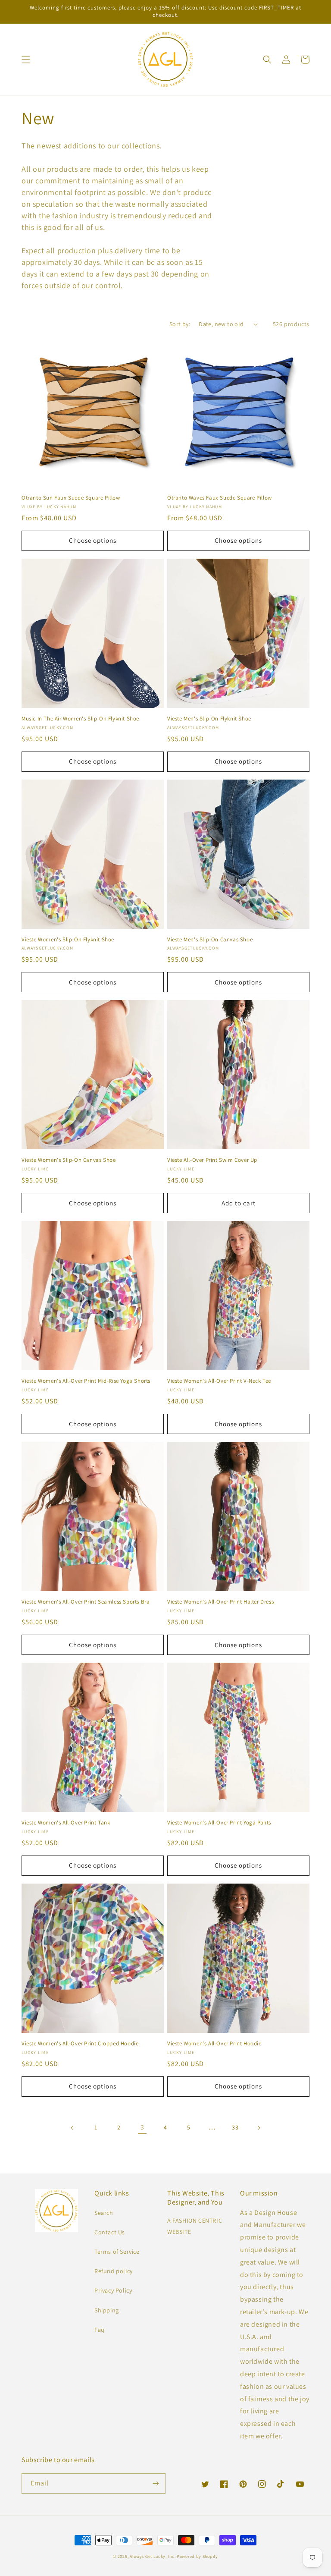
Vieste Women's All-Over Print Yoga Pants (219, 1823)
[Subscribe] (156, 2483)
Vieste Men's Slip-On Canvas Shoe (210, 940)
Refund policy (114, 2271)
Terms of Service (117, 2252)
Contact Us (110, 2232)
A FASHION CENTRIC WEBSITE (195, 2226)
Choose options (93, 540)
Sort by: (180, 324)
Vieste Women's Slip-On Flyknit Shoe (68, 940)
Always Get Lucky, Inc (152, 2556)
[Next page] (259, 2128)
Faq (100, 2330)
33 (235, 2127)
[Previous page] (72, 2128)
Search (104, 2213)
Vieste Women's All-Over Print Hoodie (214, 2044)
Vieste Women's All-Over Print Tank (66, 1823)
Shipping (107, 2310)
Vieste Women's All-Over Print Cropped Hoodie (80, 2044)
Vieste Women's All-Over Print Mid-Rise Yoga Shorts (86, 1381)
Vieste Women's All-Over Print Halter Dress (220, 1602)
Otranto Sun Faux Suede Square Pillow (71, 498)
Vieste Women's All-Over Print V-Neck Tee (219, 1381)
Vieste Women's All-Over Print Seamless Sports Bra (86, 1602)
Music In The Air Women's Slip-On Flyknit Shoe (80, 719)
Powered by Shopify (197, 2556)
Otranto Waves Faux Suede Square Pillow (220, 498)
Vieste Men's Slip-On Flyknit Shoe (209, 719)
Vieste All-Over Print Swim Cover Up (212, 1160)
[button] (26, 60)
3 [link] (142, 2127)
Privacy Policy (113, 2290)
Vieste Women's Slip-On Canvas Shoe (69, 1160)
